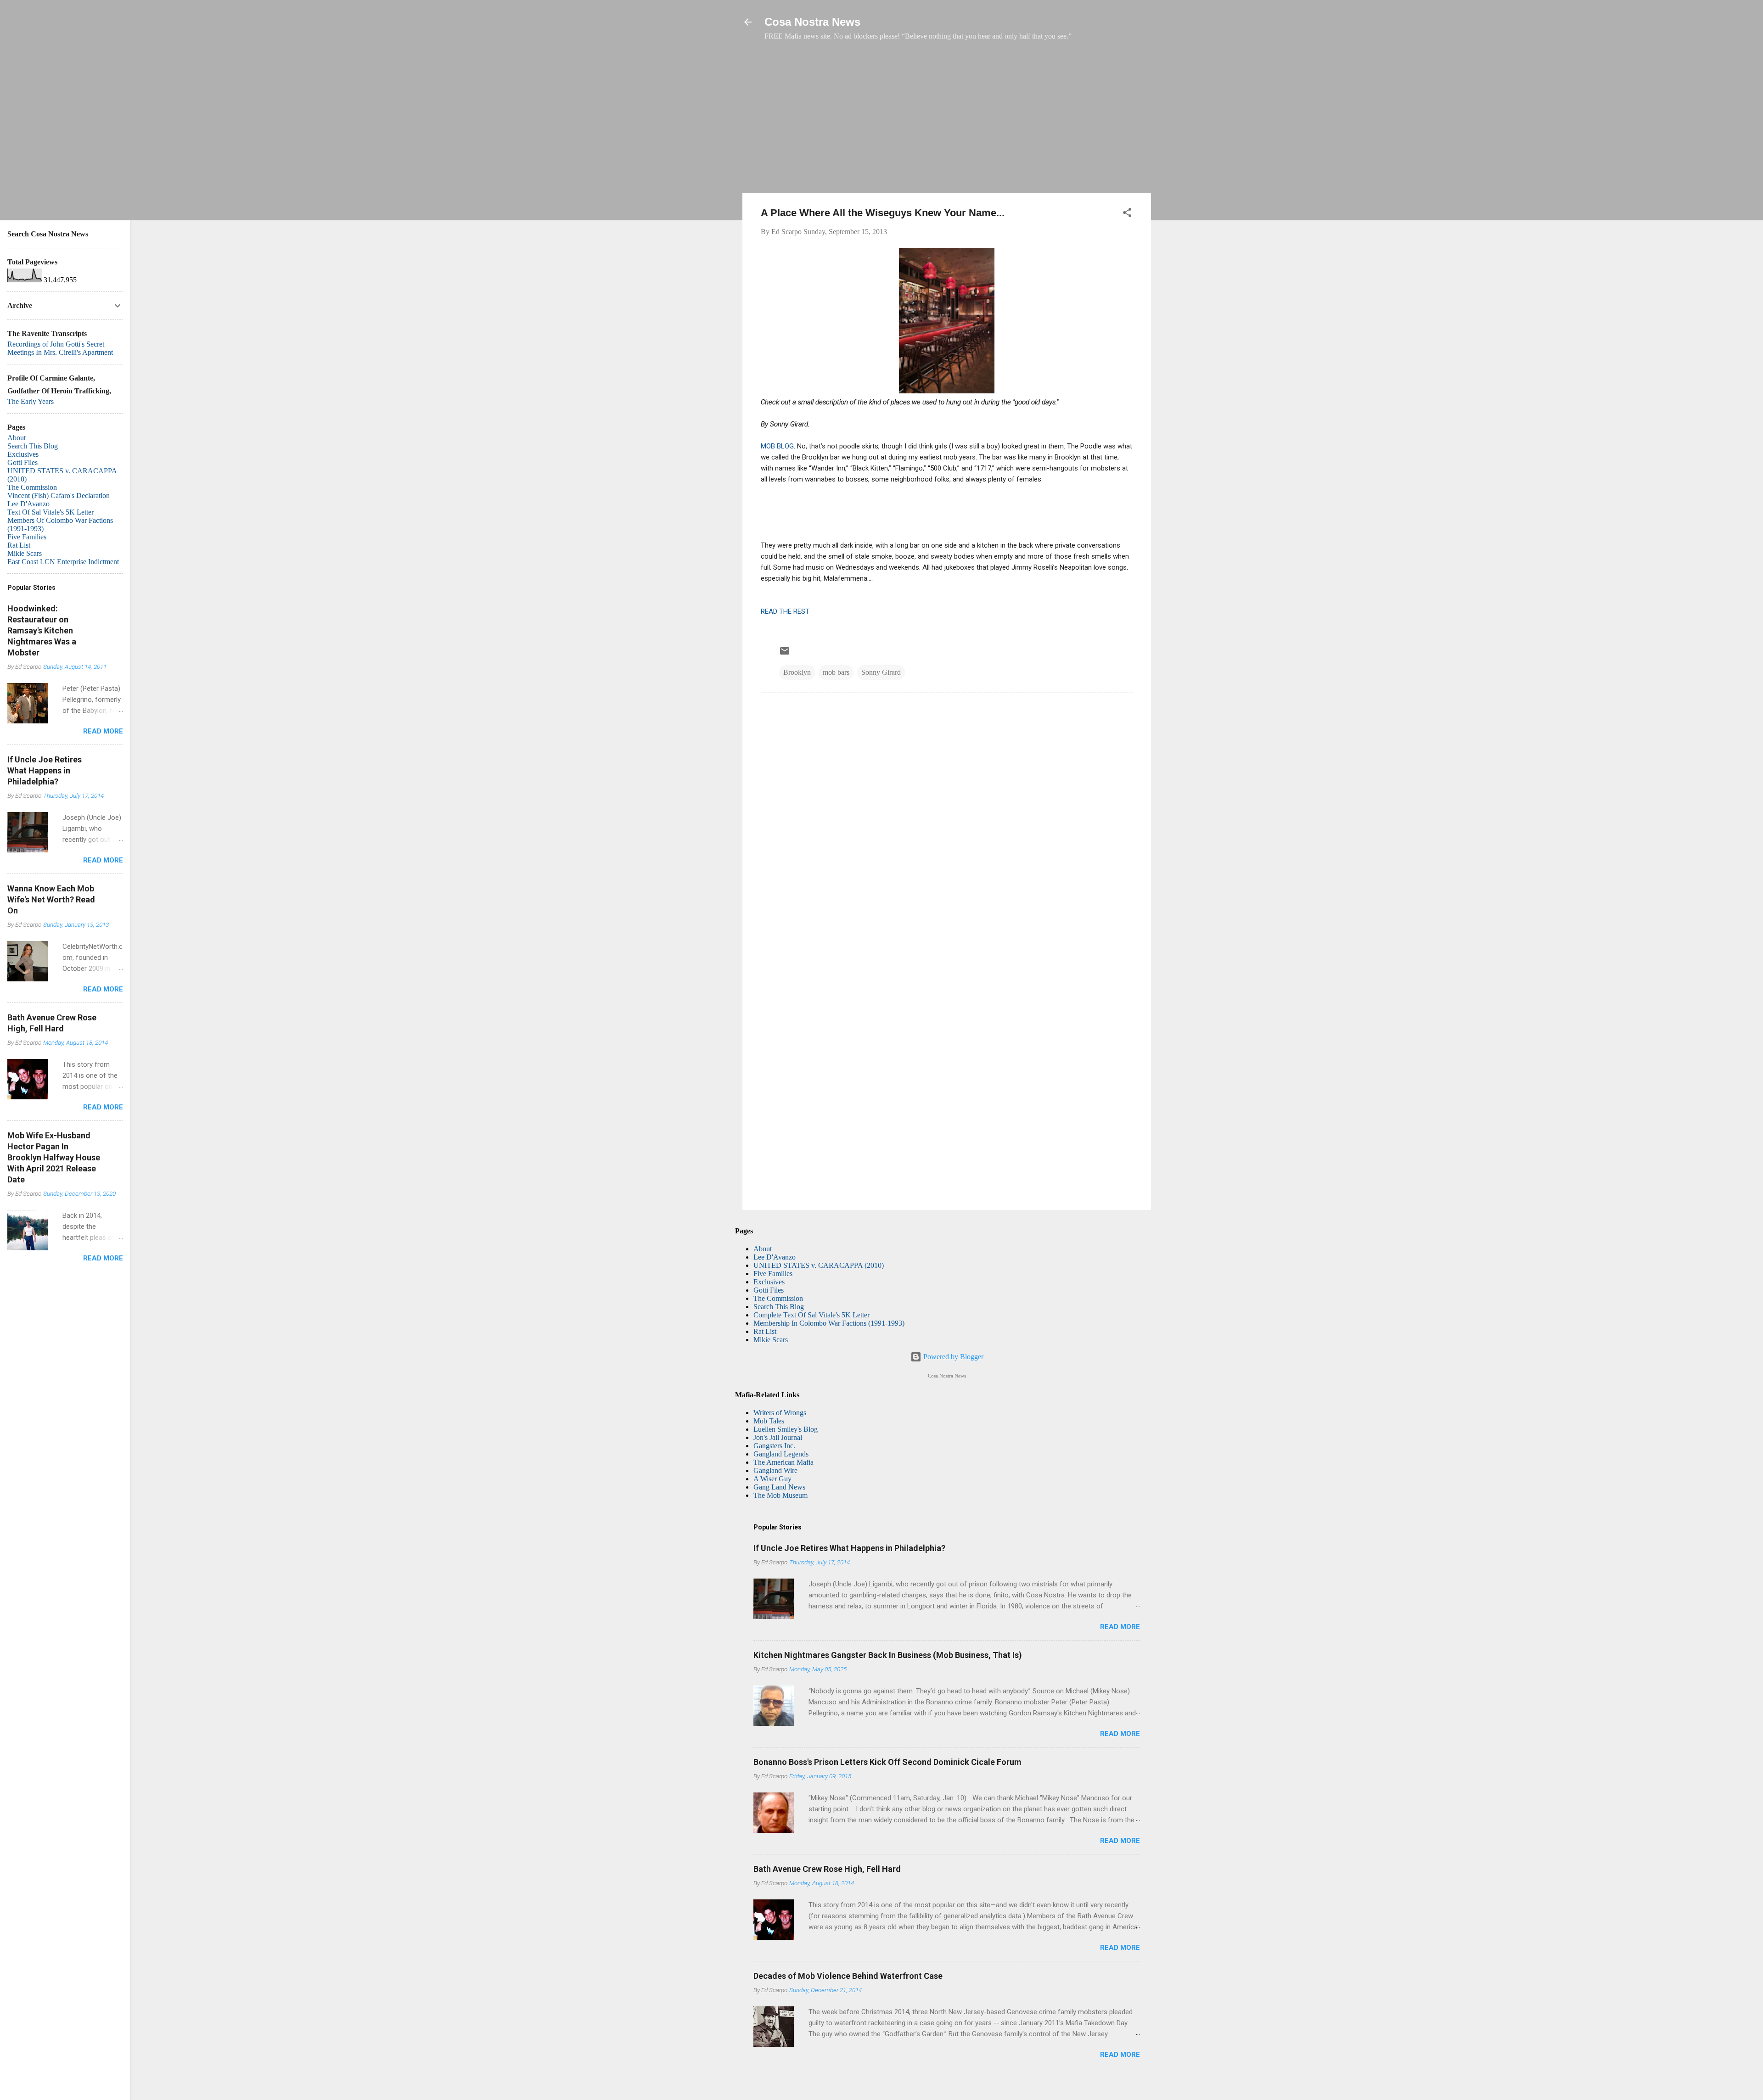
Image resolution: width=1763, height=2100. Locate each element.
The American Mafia (783, 1462)
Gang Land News (779, 1487)
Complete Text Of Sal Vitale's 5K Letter (811, 1315)
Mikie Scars (771, 1340)
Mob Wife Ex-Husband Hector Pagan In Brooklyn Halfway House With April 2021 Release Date (54, 1157)
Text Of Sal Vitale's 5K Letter (51, 512)
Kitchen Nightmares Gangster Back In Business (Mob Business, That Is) (888, 1655)
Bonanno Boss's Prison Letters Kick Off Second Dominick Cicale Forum (887, 1762)
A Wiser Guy (772, 1479)
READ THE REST (785, 611)
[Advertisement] (947, 122)
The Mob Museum (780, 1495)
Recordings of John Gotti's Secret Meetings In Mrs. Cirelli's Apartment (60, 348)
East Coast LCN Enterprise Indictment (63, 562)
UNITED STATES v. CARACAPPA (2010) (819, 1265)
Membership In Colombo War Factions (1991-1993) (829, 1323)
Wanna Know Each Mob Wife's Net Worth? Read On (51, 899)
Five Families (773, 1274)
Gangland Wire (775, 1470)
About (763, 1249)
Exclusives (769, 1282)
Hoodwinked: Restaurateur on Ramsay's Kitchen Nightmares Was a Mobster (42, 630)
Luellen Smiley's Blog (786, 1429)
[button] (1127, 214)
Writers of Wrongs (780, 1413)
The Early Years (31, 401)
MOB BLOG (777, 446)
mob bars (836, 672)
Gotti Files (769, 1290)
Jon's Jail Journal (778, 1437)
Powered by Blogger (952, 1357)
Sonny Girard (881, 672)
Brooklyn (797, 672)
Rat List (765, 1331)
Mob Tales (769, 1421)
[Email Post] (785, 654)
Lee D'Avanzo (775, 1257)
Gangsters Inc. (774, 1446)
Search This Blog (779, 1307)
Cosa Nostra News (812, 22)
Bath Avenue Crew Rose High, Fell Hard (827, 1869)
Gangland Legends (781, 1454)
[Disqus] (947, 825)
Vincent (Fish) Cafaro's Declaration (59, 496)
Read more (1120, 1627)
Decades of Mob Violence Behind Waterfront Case (848, 1976)
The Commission (778, 1298)
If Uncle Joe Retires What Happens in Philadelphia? (849, 1548)
